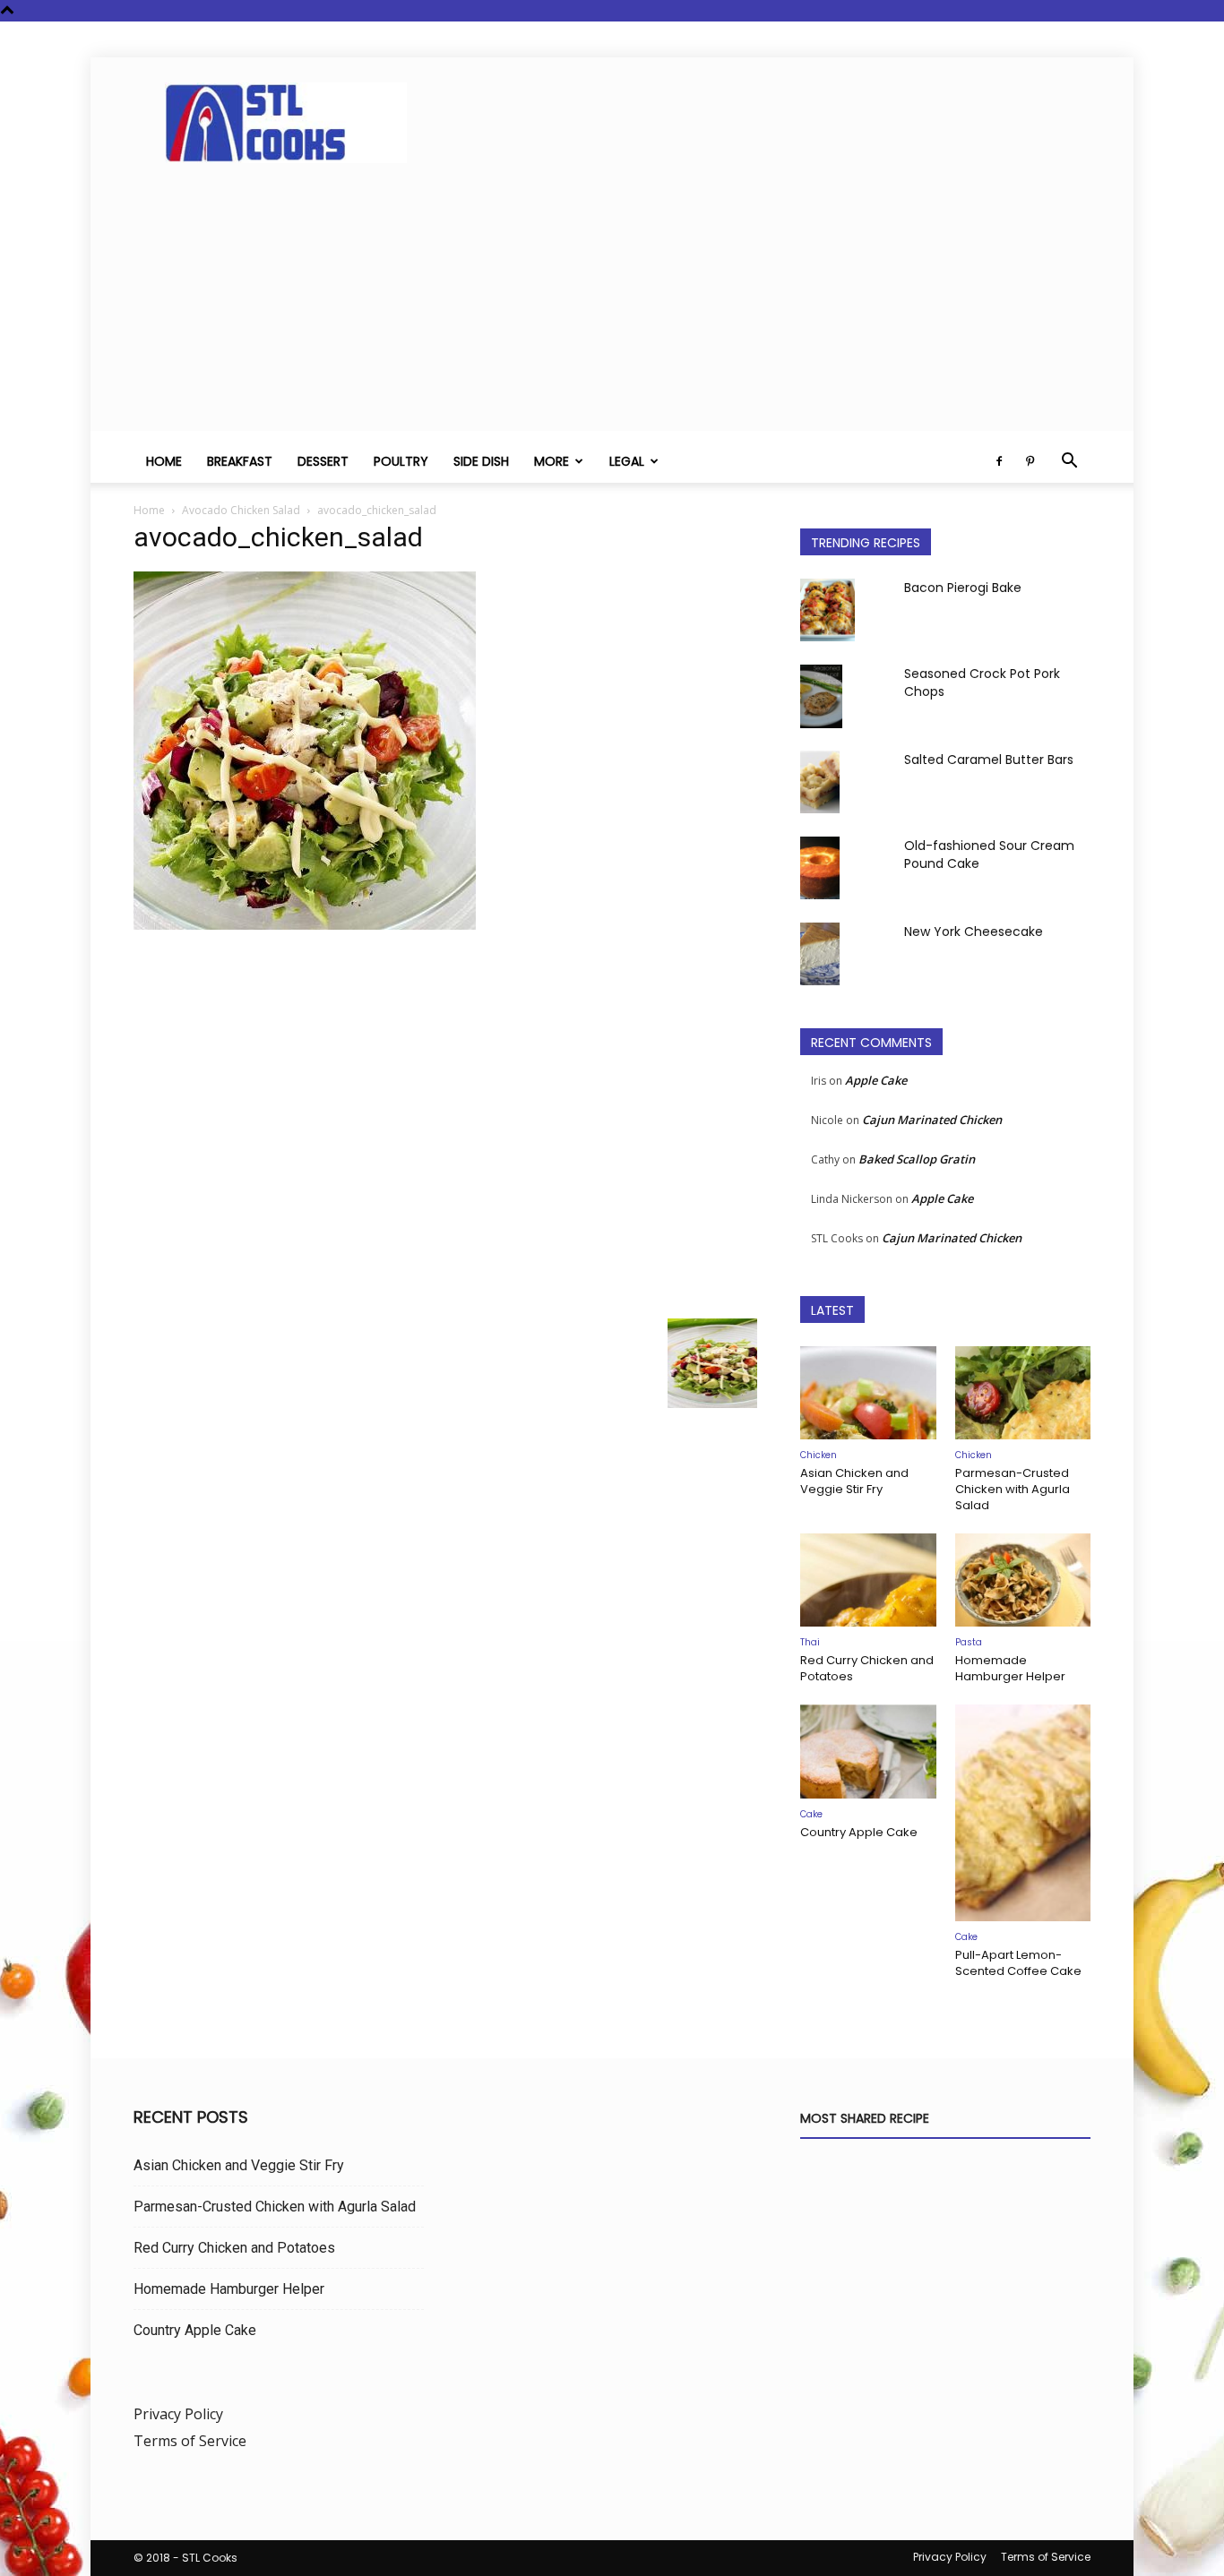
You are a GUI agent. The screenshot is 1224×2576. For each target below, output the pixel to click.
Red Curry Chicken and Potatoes (867, 1668)
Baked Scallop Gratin (917, 1159)
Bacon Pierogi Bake (963, 588)
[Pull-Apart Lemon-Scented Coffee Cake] (1023, 1813)
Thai (810, 1642)
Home (164, 461)
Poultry (401, 461)
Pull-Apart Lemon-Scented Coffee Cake (1018, 1963)
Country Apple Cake (859, 1832)
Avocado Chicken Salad (241, 510)
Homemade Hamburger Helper (1010, 1668)
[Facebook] (999, 461)
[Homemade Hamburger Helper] (1023, 1580)
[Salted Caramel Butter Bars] (820, 782)
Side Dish (481, 461)
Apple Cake (876, 1080)
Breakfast (240, 461)
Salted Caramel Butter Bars (989, 760)
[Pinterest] (1030, 461)
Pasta (969, 1642)
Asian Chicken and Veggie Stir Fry (854, 1481)
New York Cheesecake (974, 932)
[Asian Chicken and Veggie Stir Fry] (868, 1393)
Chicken (819, 1455)
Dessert (323, 461)
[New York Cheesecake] (820, 954)
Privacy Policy (178, 2414)
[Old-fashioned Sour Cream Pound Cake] (820, 868)
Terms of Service (190, 2441)
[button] (1069, 462)
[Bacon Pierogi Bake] (827, 610)
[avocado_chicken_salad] (305, 925)
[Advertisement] (612, 305)
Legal (627, 461)
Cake (811, 1814)
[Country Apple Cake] (868, 1751)
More (552, 461)
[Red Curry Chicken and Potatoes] (868, 1580)
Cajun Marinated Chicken (932, 1120)
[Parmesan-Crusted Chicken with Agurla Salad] (1023, 1393)
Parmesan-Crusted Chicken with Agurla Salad (1013, 1489)
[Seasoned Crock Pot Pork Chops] (821, 696)
